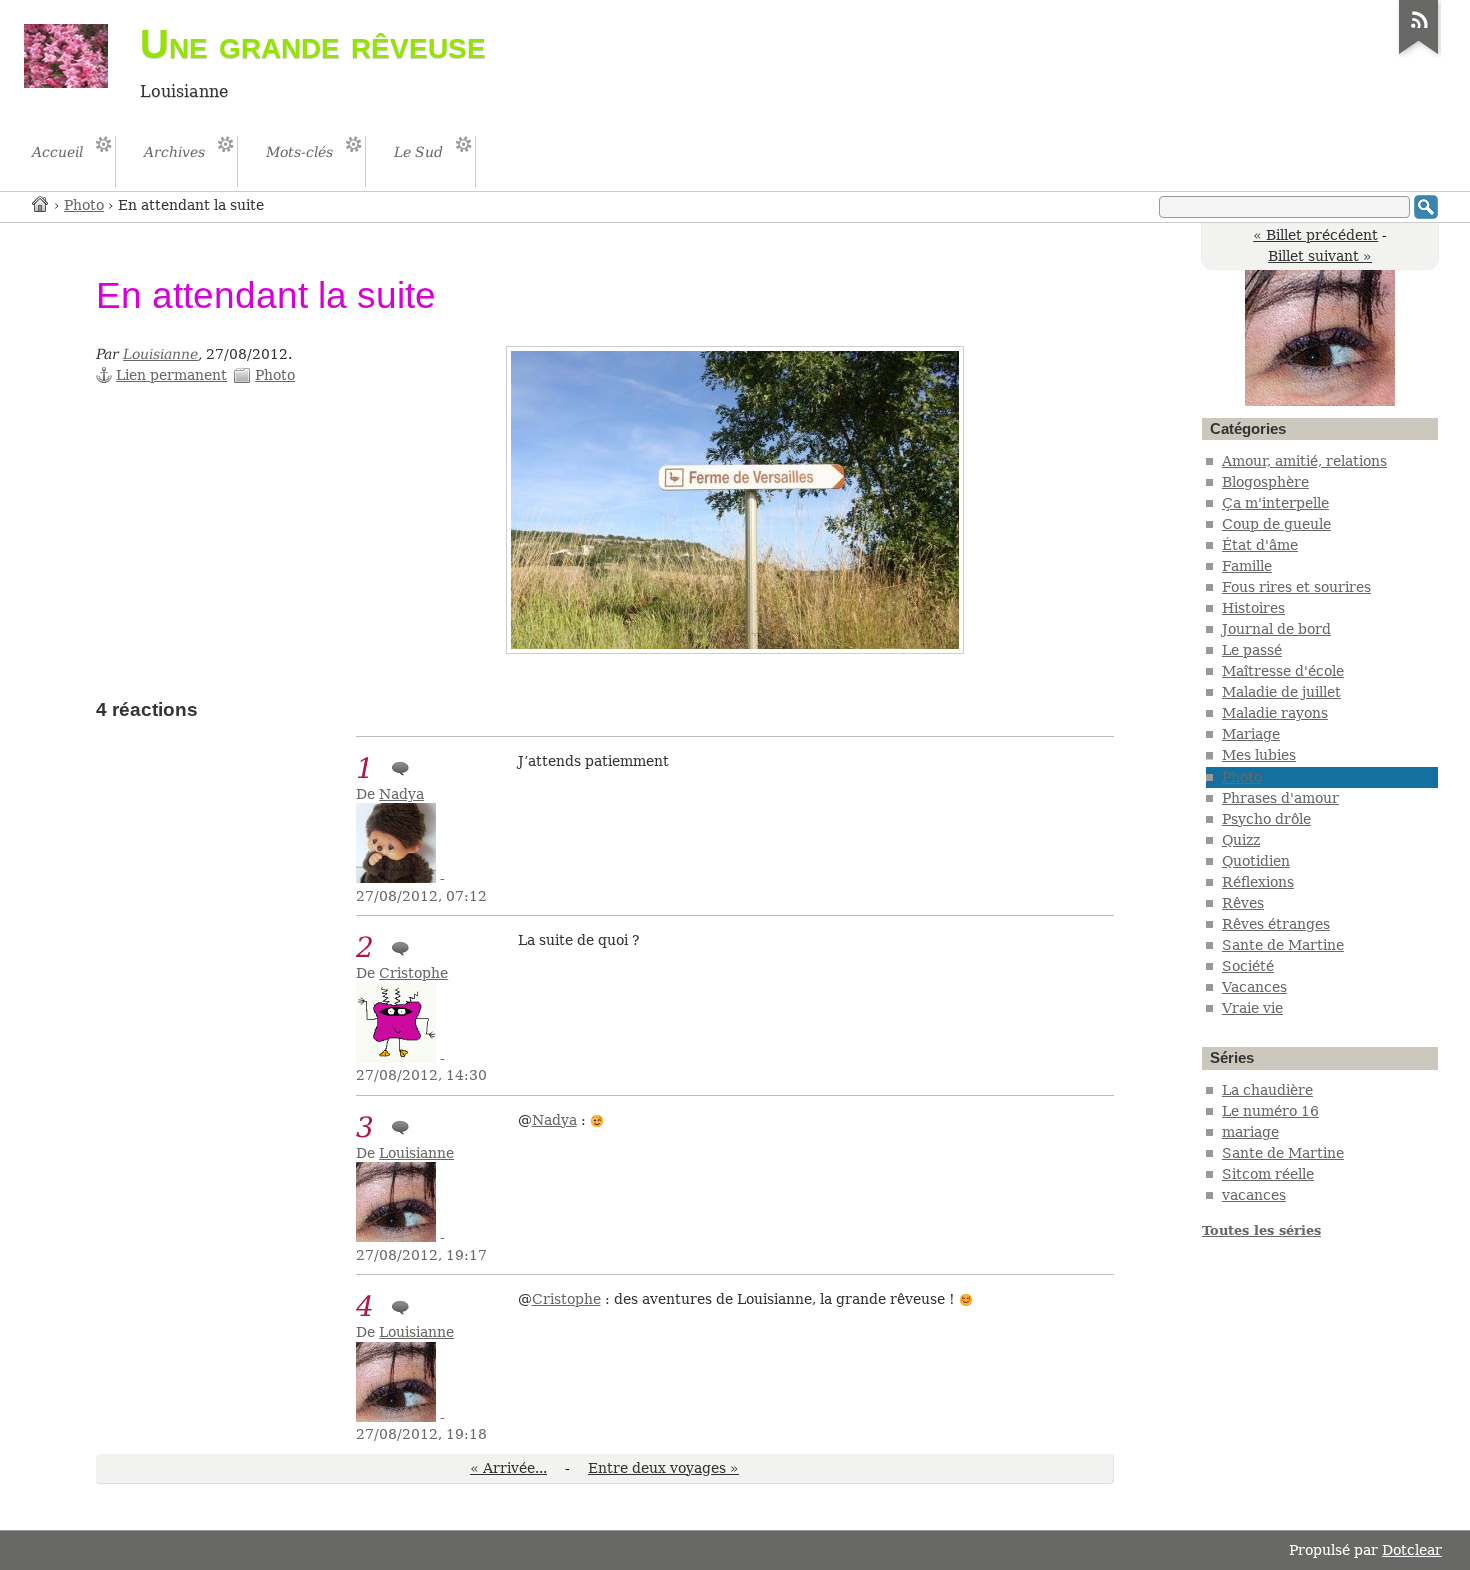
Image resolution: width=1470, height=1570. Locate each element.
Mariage (1251, 734)
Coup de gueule (1276, 524)
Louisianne (160, 354)
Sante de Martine (1283, 945)
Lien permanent (171, 375)
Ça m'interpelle (1275, 503)
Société (1248, 966)
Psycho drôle (1266, 819)
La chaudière (1267, 1090)
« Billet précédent (1315, 235)
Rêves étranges (1276, 924)
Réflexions (1258, 882)
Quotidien (1256, 861)
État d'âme (1260, 545)
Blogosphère (1265, 482)
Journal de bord (1276, 629)
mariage (1250, 1132)
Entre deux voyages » (663, 1468)
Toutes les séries (1261, 1230)
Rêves (1243, 903)
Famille (1247, 566)
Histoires (1253, 608)
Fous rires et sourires (1296, 587)
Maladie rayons (1275, 713)
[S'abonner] (1419, 54)
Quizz (1241, 840)
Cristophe (413, 973)
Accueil (41, 203)
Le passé (1252, 650)
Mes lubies (1259, 755)
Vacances (1254, 987)
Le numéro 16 (1270, 1111)
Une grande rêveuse (313, 44)
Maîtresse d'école (1283, 671)
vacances (1254, 1195)
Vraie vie (1252, 1008)
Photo (84, 205)
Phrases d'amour (1280, 798)
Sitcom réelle (1268, 1174)
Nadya (401, 794)
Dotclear (1412, 1550)
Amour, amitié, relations (1304, 461)
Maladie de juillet (1281, 692)
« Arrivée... (508, 1468)
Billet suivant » (1320, 256)
